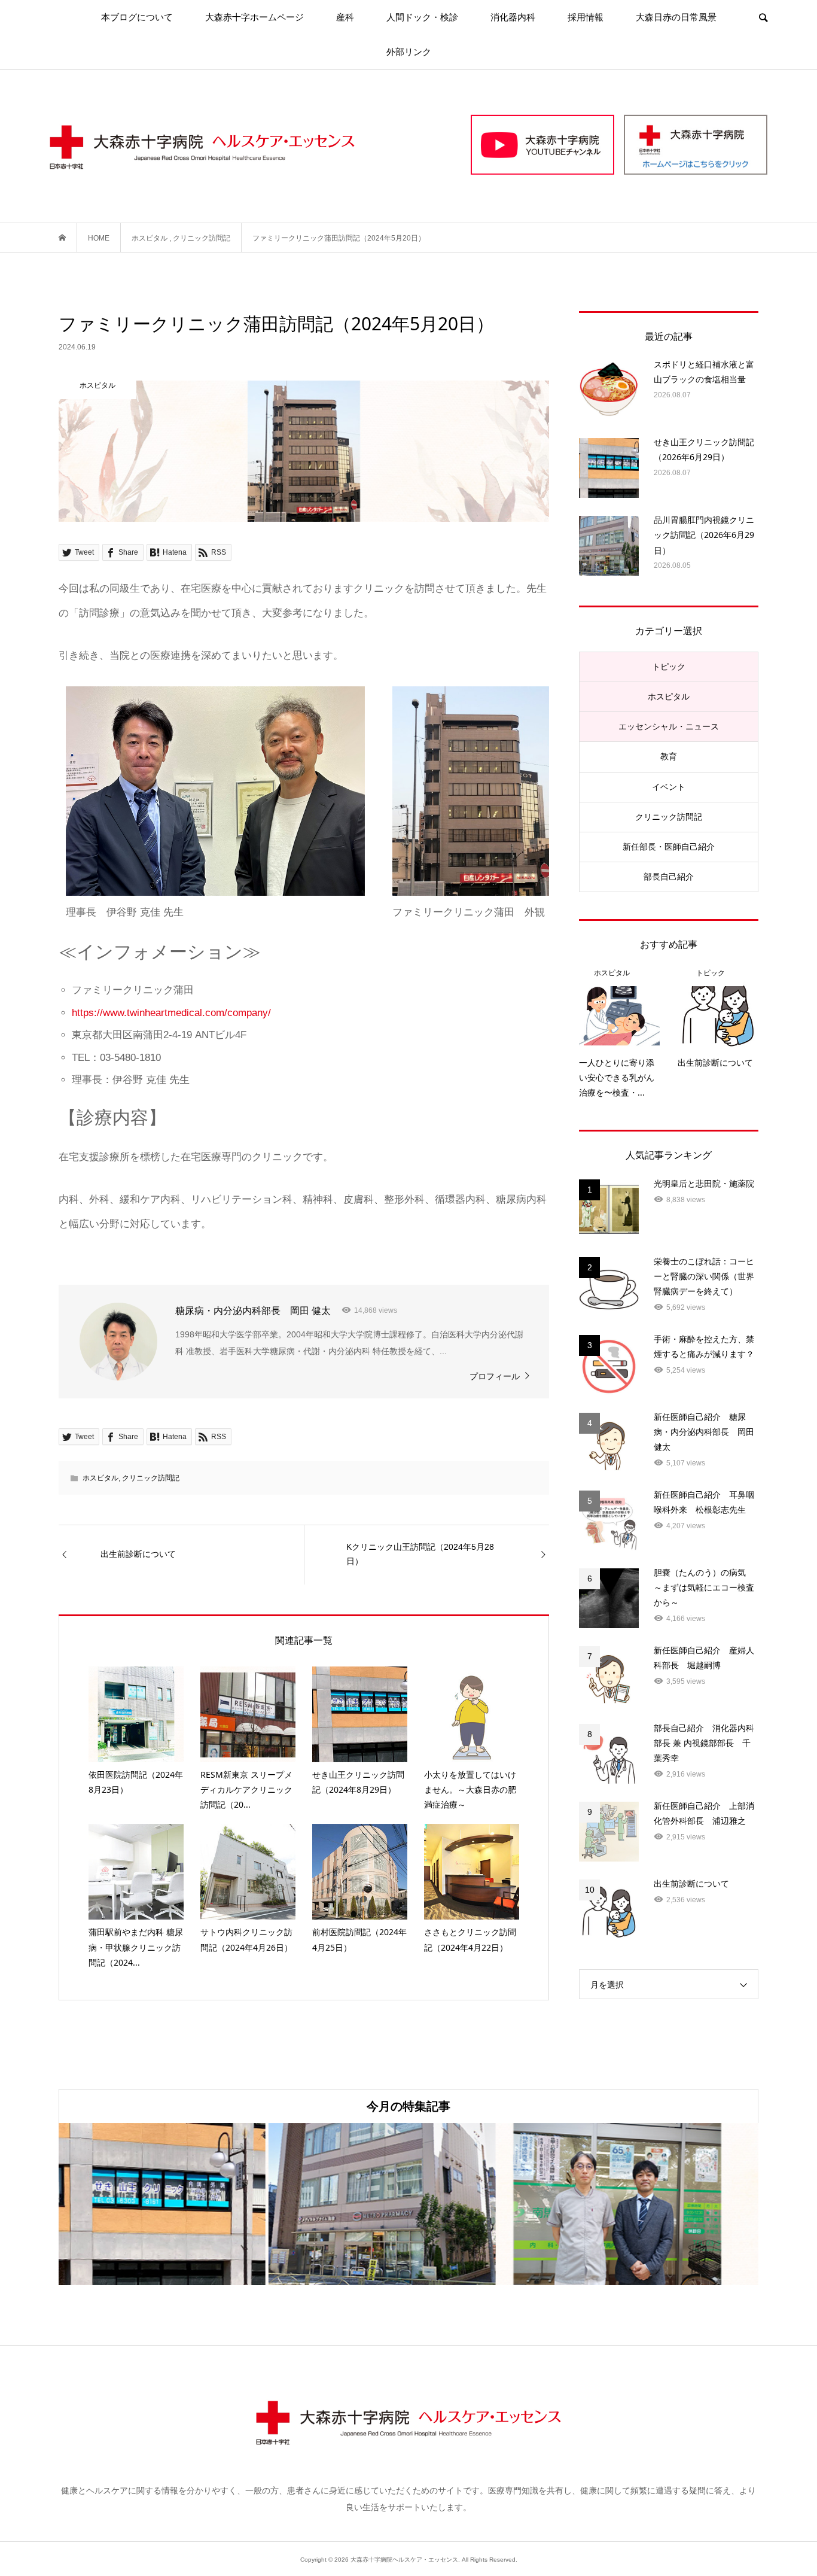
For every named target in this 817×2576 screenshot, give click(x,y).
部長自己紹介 (669, 877)
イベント (669, 787)
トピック (669, 667)
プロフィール (495, 1376)
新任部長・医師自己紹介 (669, 847)
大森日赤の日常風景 (676, 17)
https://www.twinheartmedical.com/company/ (171, 1013)
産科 (345, 17)
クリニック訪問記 (151, 1478)
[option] (175, 2204)
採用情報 (586, 17)
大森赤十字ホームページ (254, 17)
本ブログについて (137, 17)
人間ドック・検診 (422, 17)
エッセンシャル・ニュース (669, 726)
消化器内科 (513, 17)
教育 (669, 756)
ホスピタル (100, 1478)
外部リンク (409, 52)
